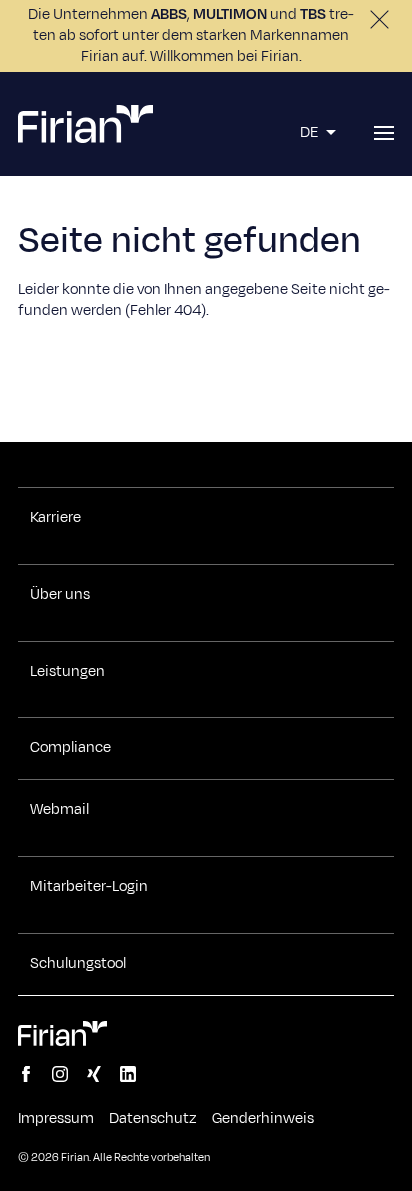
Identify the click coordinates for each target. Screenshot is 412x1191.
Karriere (55, 518)
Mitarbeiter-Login (89, 887)
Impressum (56, 1118)
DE (310, 132)
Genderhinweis (263, 1118)
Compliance (70, 748)
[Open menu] (384, 133)
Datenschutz (153, 1118)
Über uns (60, 595)
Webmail (59, 810)
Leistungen (67, 672)
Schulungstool (78, 964)
